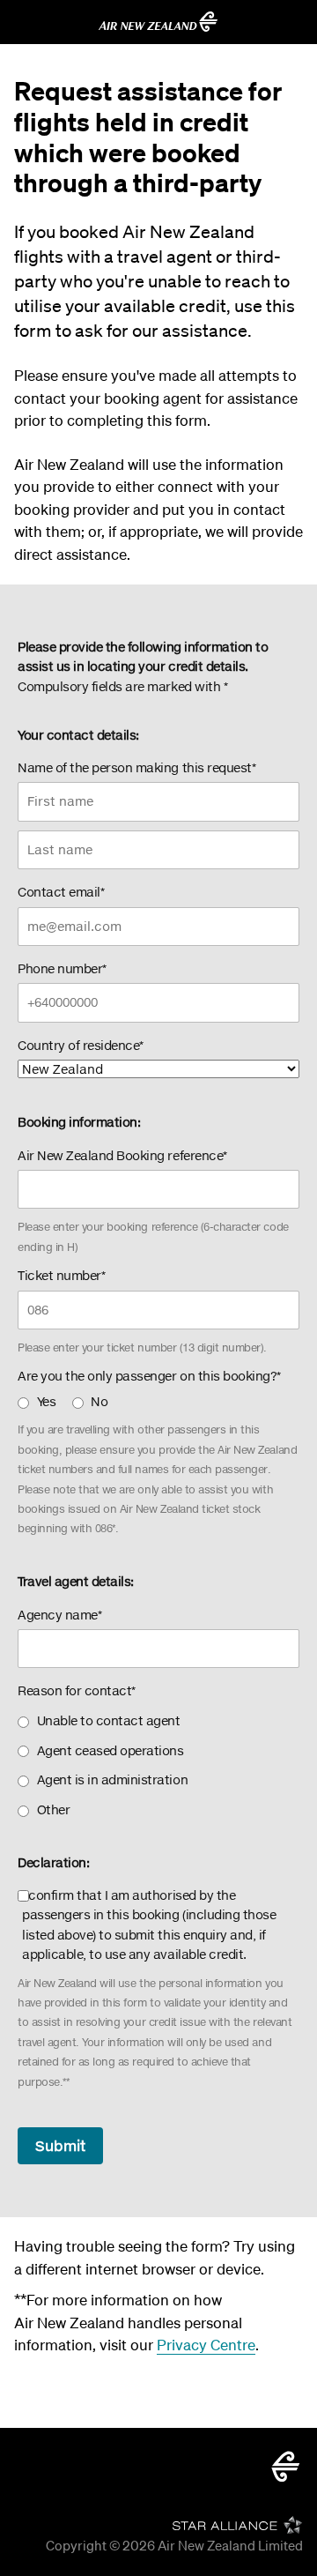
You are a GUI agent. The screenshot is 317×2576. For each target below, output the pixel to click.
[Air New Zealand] (158, 22)
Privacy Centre (206, 2345)
